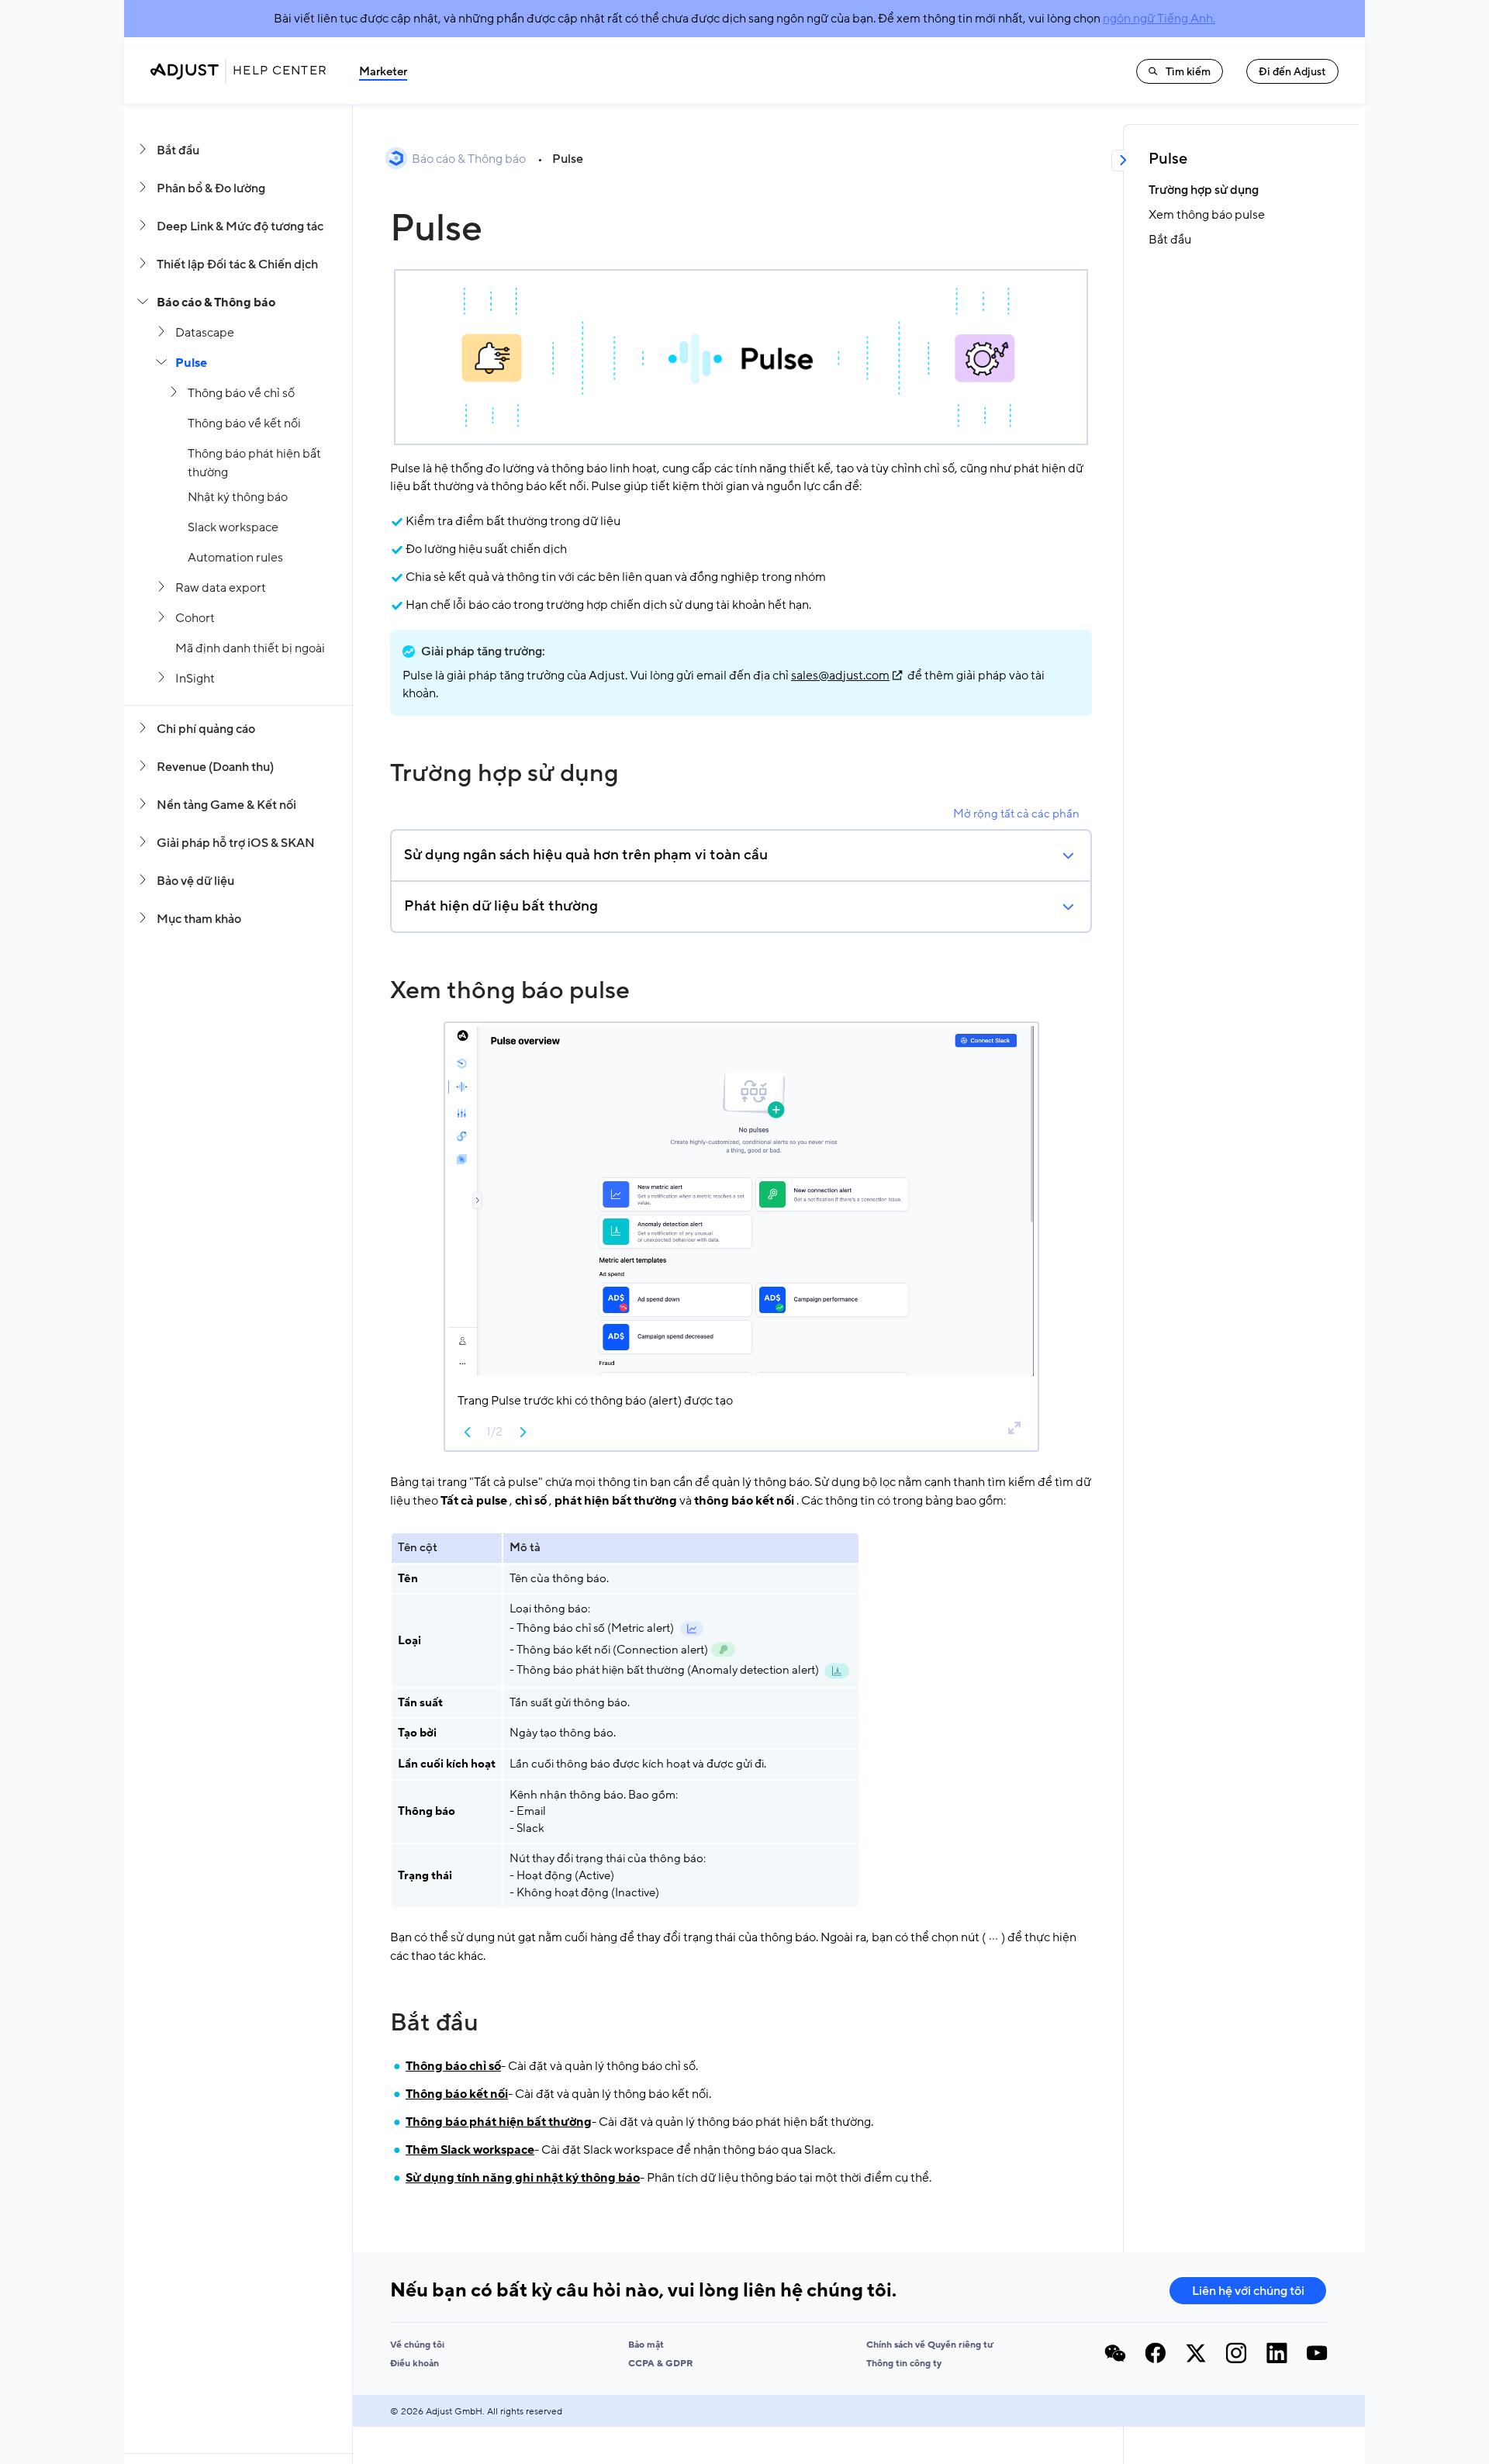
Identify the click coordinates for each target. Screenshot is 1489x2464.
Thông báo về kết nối (244, 423)
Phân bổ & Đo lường (211, 188)
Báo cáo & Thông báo (216, 302)
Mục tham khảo (199, 919)
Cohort (195, 618)
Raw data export (221, 588)
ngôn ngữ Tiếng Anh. (1159, 19)
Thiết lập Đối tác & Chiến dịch (237, 264)
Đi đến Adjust (1292, 72)
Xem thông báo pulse (510, 990)
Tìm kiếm (1188, 72)
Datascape (205, 333)
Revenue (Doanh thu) (215, 767)
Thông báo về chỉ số (241, 393)
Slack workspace (233, 527)
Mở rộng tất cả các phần (1016, 814)
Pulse (191, 363)
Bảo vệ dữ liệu (195, 881)
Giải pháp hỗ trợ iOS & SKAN (236, 843)
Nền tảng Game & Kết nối (226, 805)
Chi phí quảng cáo (206, 729)
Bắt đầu (178, 150)
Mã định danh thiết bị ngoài (250, 648)
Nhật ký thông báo (238, 497)
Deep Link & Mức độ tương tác (240, 226)
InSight (195, 679)
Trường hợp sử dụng (504, 773)
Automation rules (235, 558)
